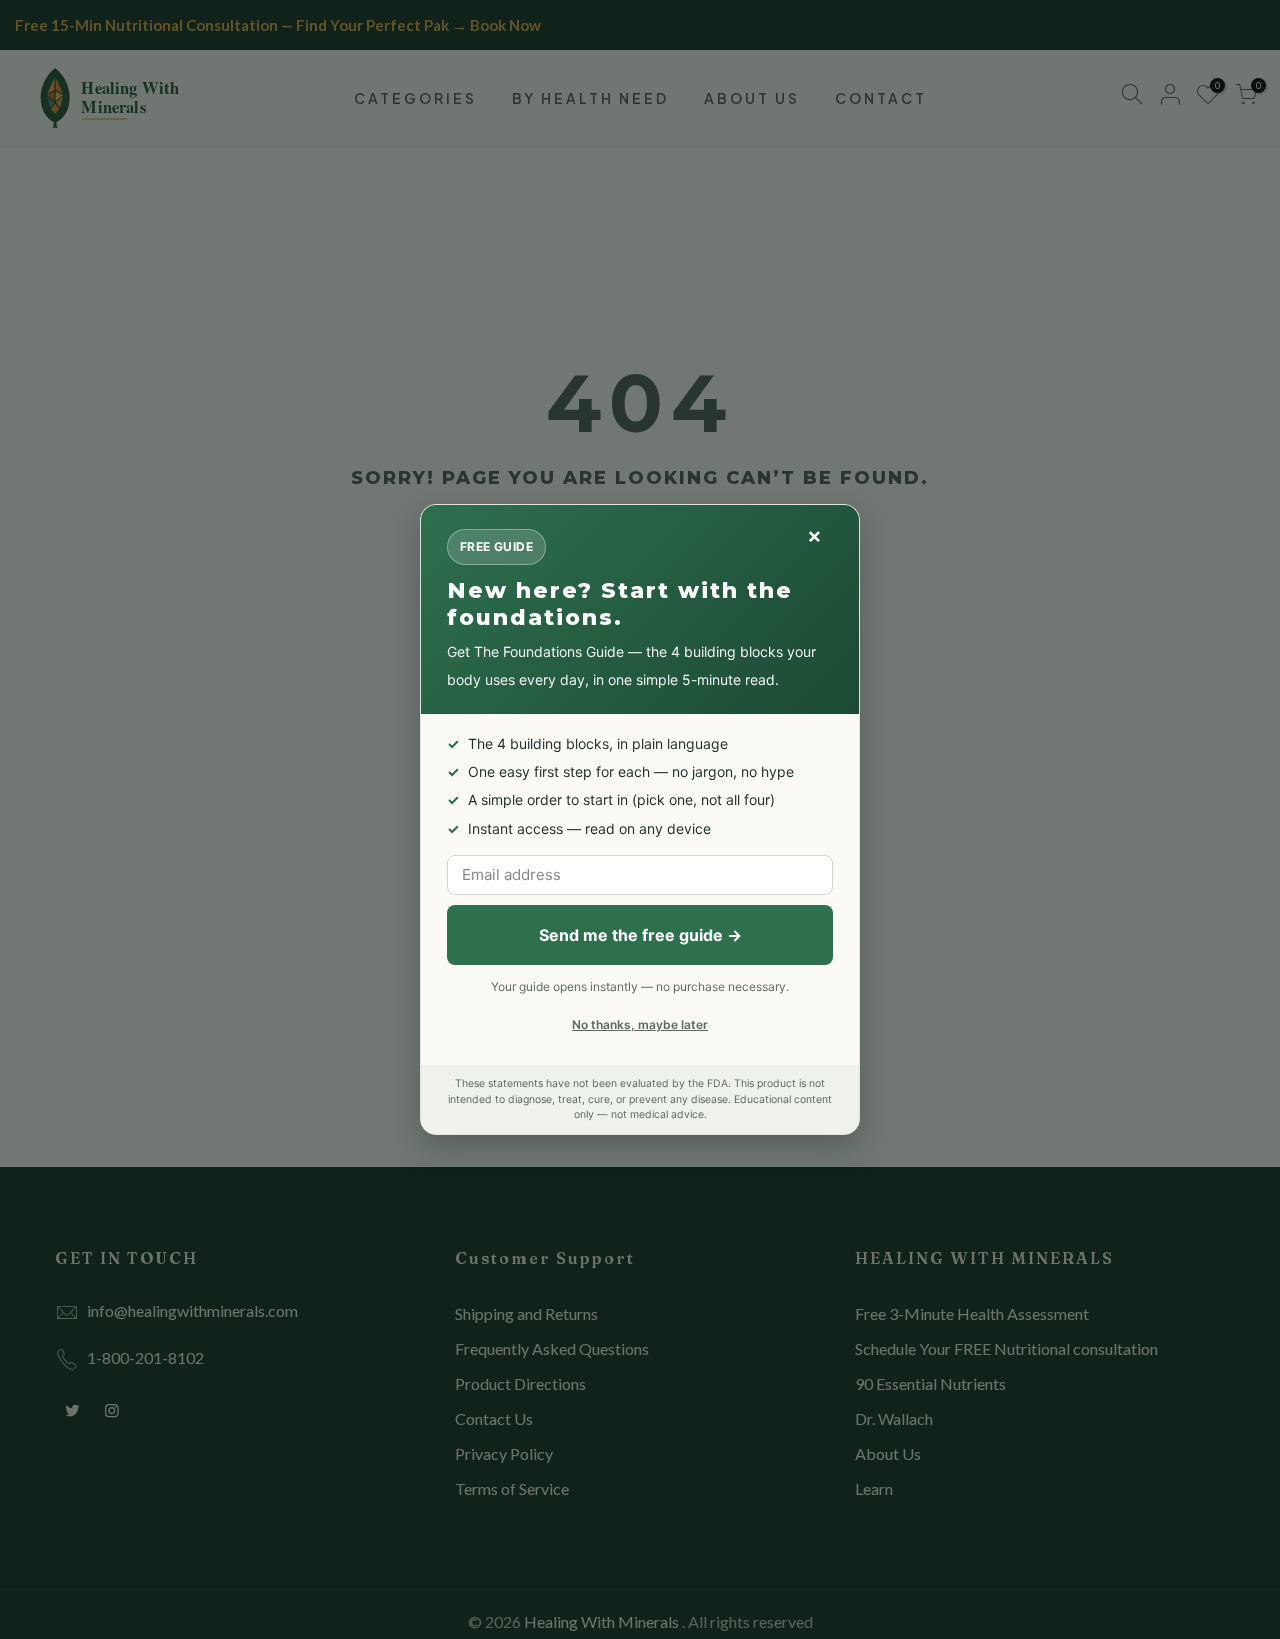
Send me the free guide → (640, 935)
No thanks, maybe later (640, 1024)
